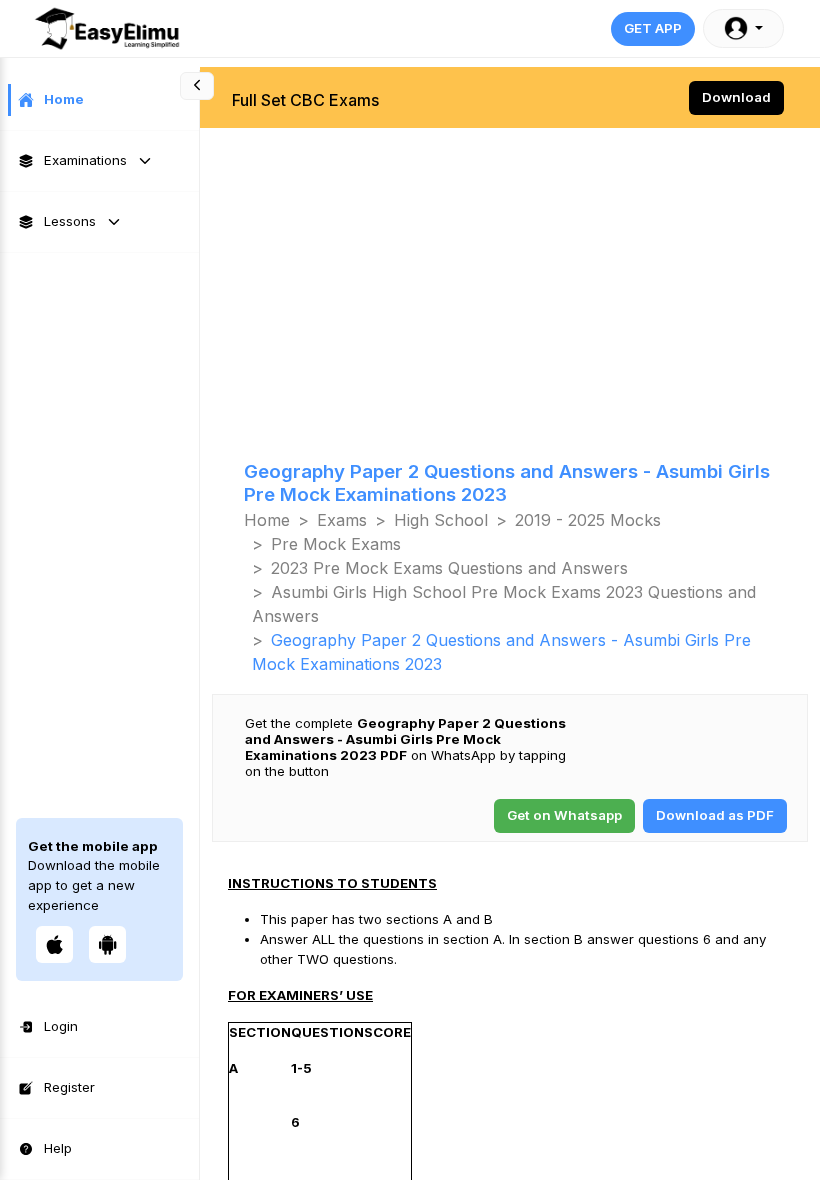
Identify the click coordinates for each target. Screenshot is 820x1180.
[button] (743, 28)
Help (58, 1148)
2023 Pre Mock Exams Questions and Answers (449, 568)
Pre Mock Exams (336, 544)
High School (441, 520)
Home (64, 99)
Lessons (70, 221)
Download (736, 97)
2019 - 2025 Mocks (588, 520)
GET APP (653, 28)
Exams (342, 520)
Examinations (85, 160)
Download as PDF (715, 815)
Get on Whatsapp (564, 815)
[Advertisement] (510, 271)
